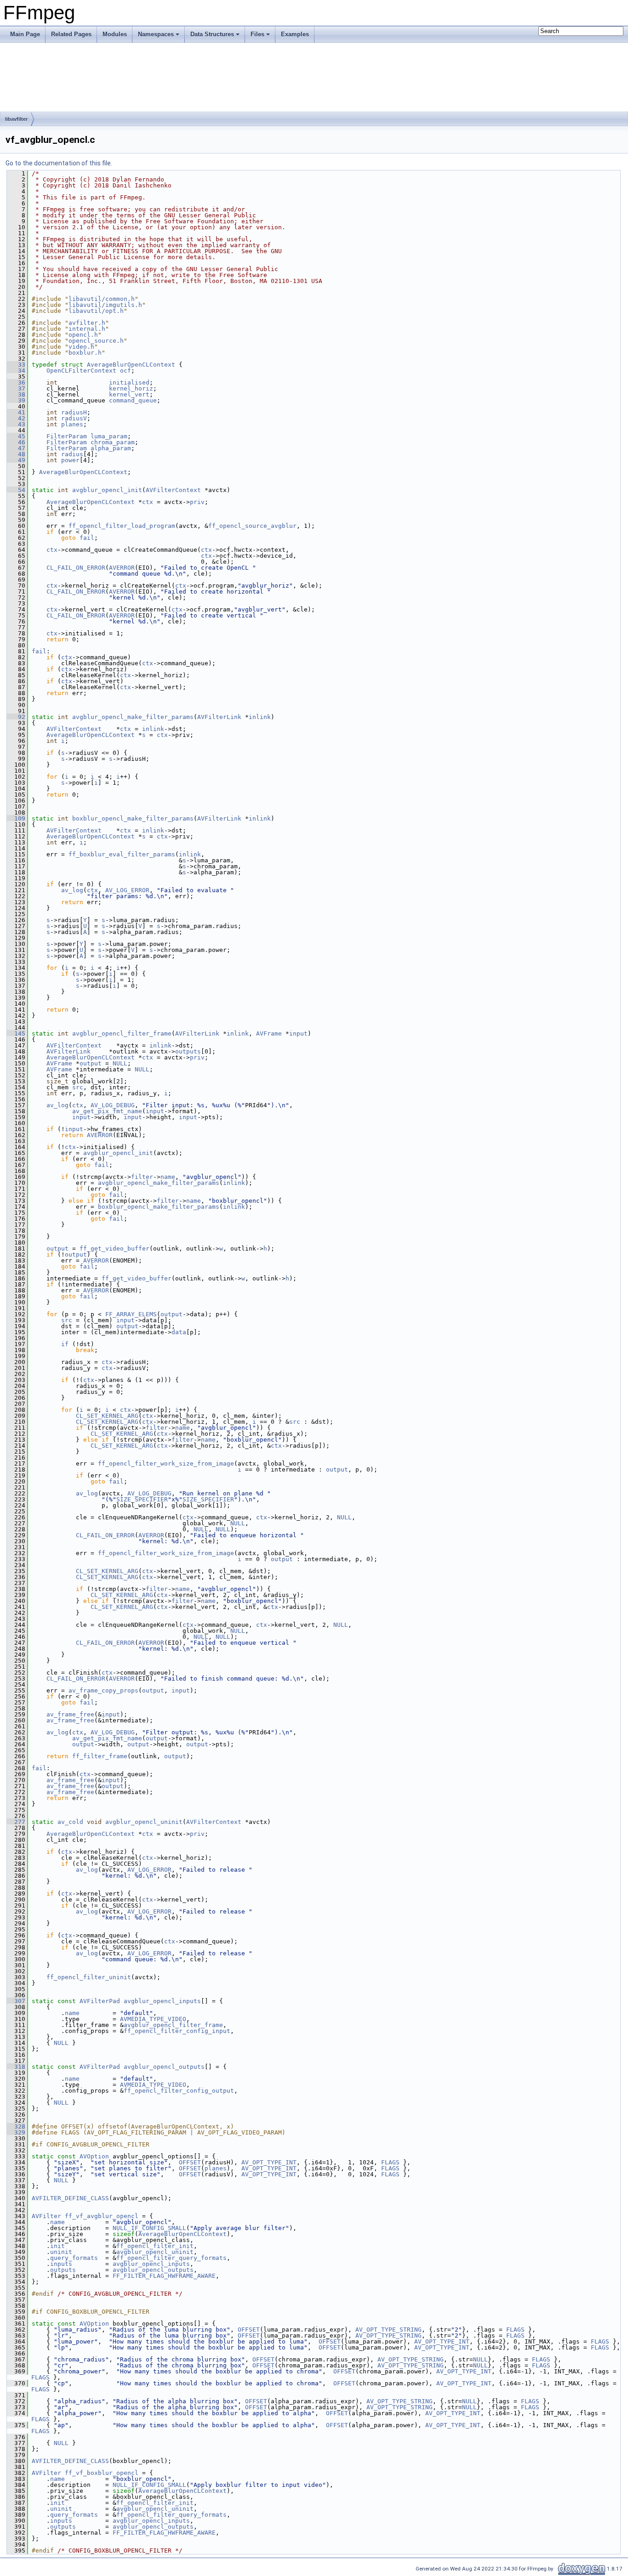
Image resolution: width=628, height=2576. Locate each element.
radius (72, 454)
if (65, 1344)
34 (16, 371)
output (91, 1063)
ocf (126, 371)
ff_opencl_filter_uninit (89, 1977)
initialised (129, 382)
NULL (120, 1063)
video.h (81, 347)
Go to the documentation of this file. (59, 163)
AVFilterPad (100, 2001)
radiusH (74, 412)
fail (87, 538)
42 (16, 418)
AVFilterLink (219, 717)
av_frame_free (70, 1714)
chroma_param (113, 442)
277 (16, 1822)
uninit (61, 2252)
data (179, 1332)
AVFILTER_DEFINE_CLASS (70, 2198)
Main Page (25, 34)
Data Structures (212, 34)
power (70, 460)
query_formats (74, 2258)
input (298, 1033)
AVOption (94, 2156)
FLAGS (390, 2162)
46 (16, 442)
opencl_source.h (96, 341)
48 (16, 454)
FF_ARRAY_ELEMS (131, 1314)
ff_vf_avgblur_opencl (102, 2216)
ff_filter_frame (100, 1756)
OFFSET (190, 2162)
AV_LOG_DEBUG (113, 1105)
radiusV (74, 418)
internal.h (87, 329)
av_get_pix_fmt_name (107, 1111)
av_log (72, 890)
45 (16, 436)
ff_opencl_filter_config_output (179, 2091)
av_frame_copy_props (103, 1690)
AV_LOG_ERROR (127, 890)
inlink (260, 717)
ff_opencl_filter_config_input (177, 2031)
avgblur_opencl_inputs (162, 2001)
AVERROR (122, 568)
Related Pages (71, 34)
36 (16, 382)
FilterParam (67, 436)
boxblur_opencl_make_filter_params (133, 818)
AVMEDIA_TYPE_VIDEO (153, 2019)
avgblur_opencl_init (107, 490)
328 (16, 2126)
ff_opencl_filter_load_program (122, 526)
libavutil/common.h (102, 299)
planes (72, 424)
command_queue (133, 400)
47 (16, 448)
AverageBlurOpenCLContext (131, 365)
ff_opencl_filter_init (155, 2246)
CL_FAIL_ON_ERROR (76, 568)
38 (16, 394)
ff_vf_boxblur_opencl (102, 2473)
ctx (148, 502)
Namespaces (156, 34)
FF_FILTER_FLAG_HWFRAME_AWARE (164, 2276)
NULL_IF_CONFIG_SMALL (149, 2228)
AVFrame (269, 1033)
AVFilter (46, 2216)
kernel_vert (129, 394)
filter (142, 1177)
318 (16, 2067)
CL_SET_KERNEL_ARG (107, 1416)
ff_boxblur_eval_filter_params (122, 854)
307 (16, 2001)
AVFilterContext (173, 490)
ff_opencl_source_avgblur (252, 526)
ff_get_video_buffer (114, 1248)
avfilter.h (87, 323)
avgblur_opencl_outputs (164, 2067)
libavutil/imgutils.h (105, 305)
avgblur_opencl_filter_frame (122, 1033)
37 (16, 388)
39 (16, 400)
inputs (61, 2264)
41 (16, 412)
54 (16, 490)
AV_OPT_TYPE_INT (269, 2162)
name (168, 1177)
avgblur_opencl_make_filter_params (133, 717)
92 (16, 717)
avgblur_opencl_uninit (144, 1822)
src (78, 1087)
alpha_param (111, 448)
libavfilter (16, 119)
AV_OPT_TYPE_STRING (388, 2330)
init (57, 2246)
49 (16, 460)
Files (257, 34)
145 (16, 1033)
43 (16, 424)
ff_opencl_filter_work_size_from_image (166, 1464)
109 (16, 818)
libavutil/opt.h (96, 311)
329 (16, 2132)
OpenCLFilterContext (81, 371)
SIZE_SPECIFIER (142, 1499)
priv (197, 502)
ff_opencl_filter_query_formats (171, 2258)
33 (16, 365)
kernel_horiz (131, 388)
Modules (115, 34)
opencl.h (83, 335)
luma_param (109, 436)
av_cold (70, 1822)
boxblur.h (85, 353)
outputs (188, 1051)
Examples (295, 34)
